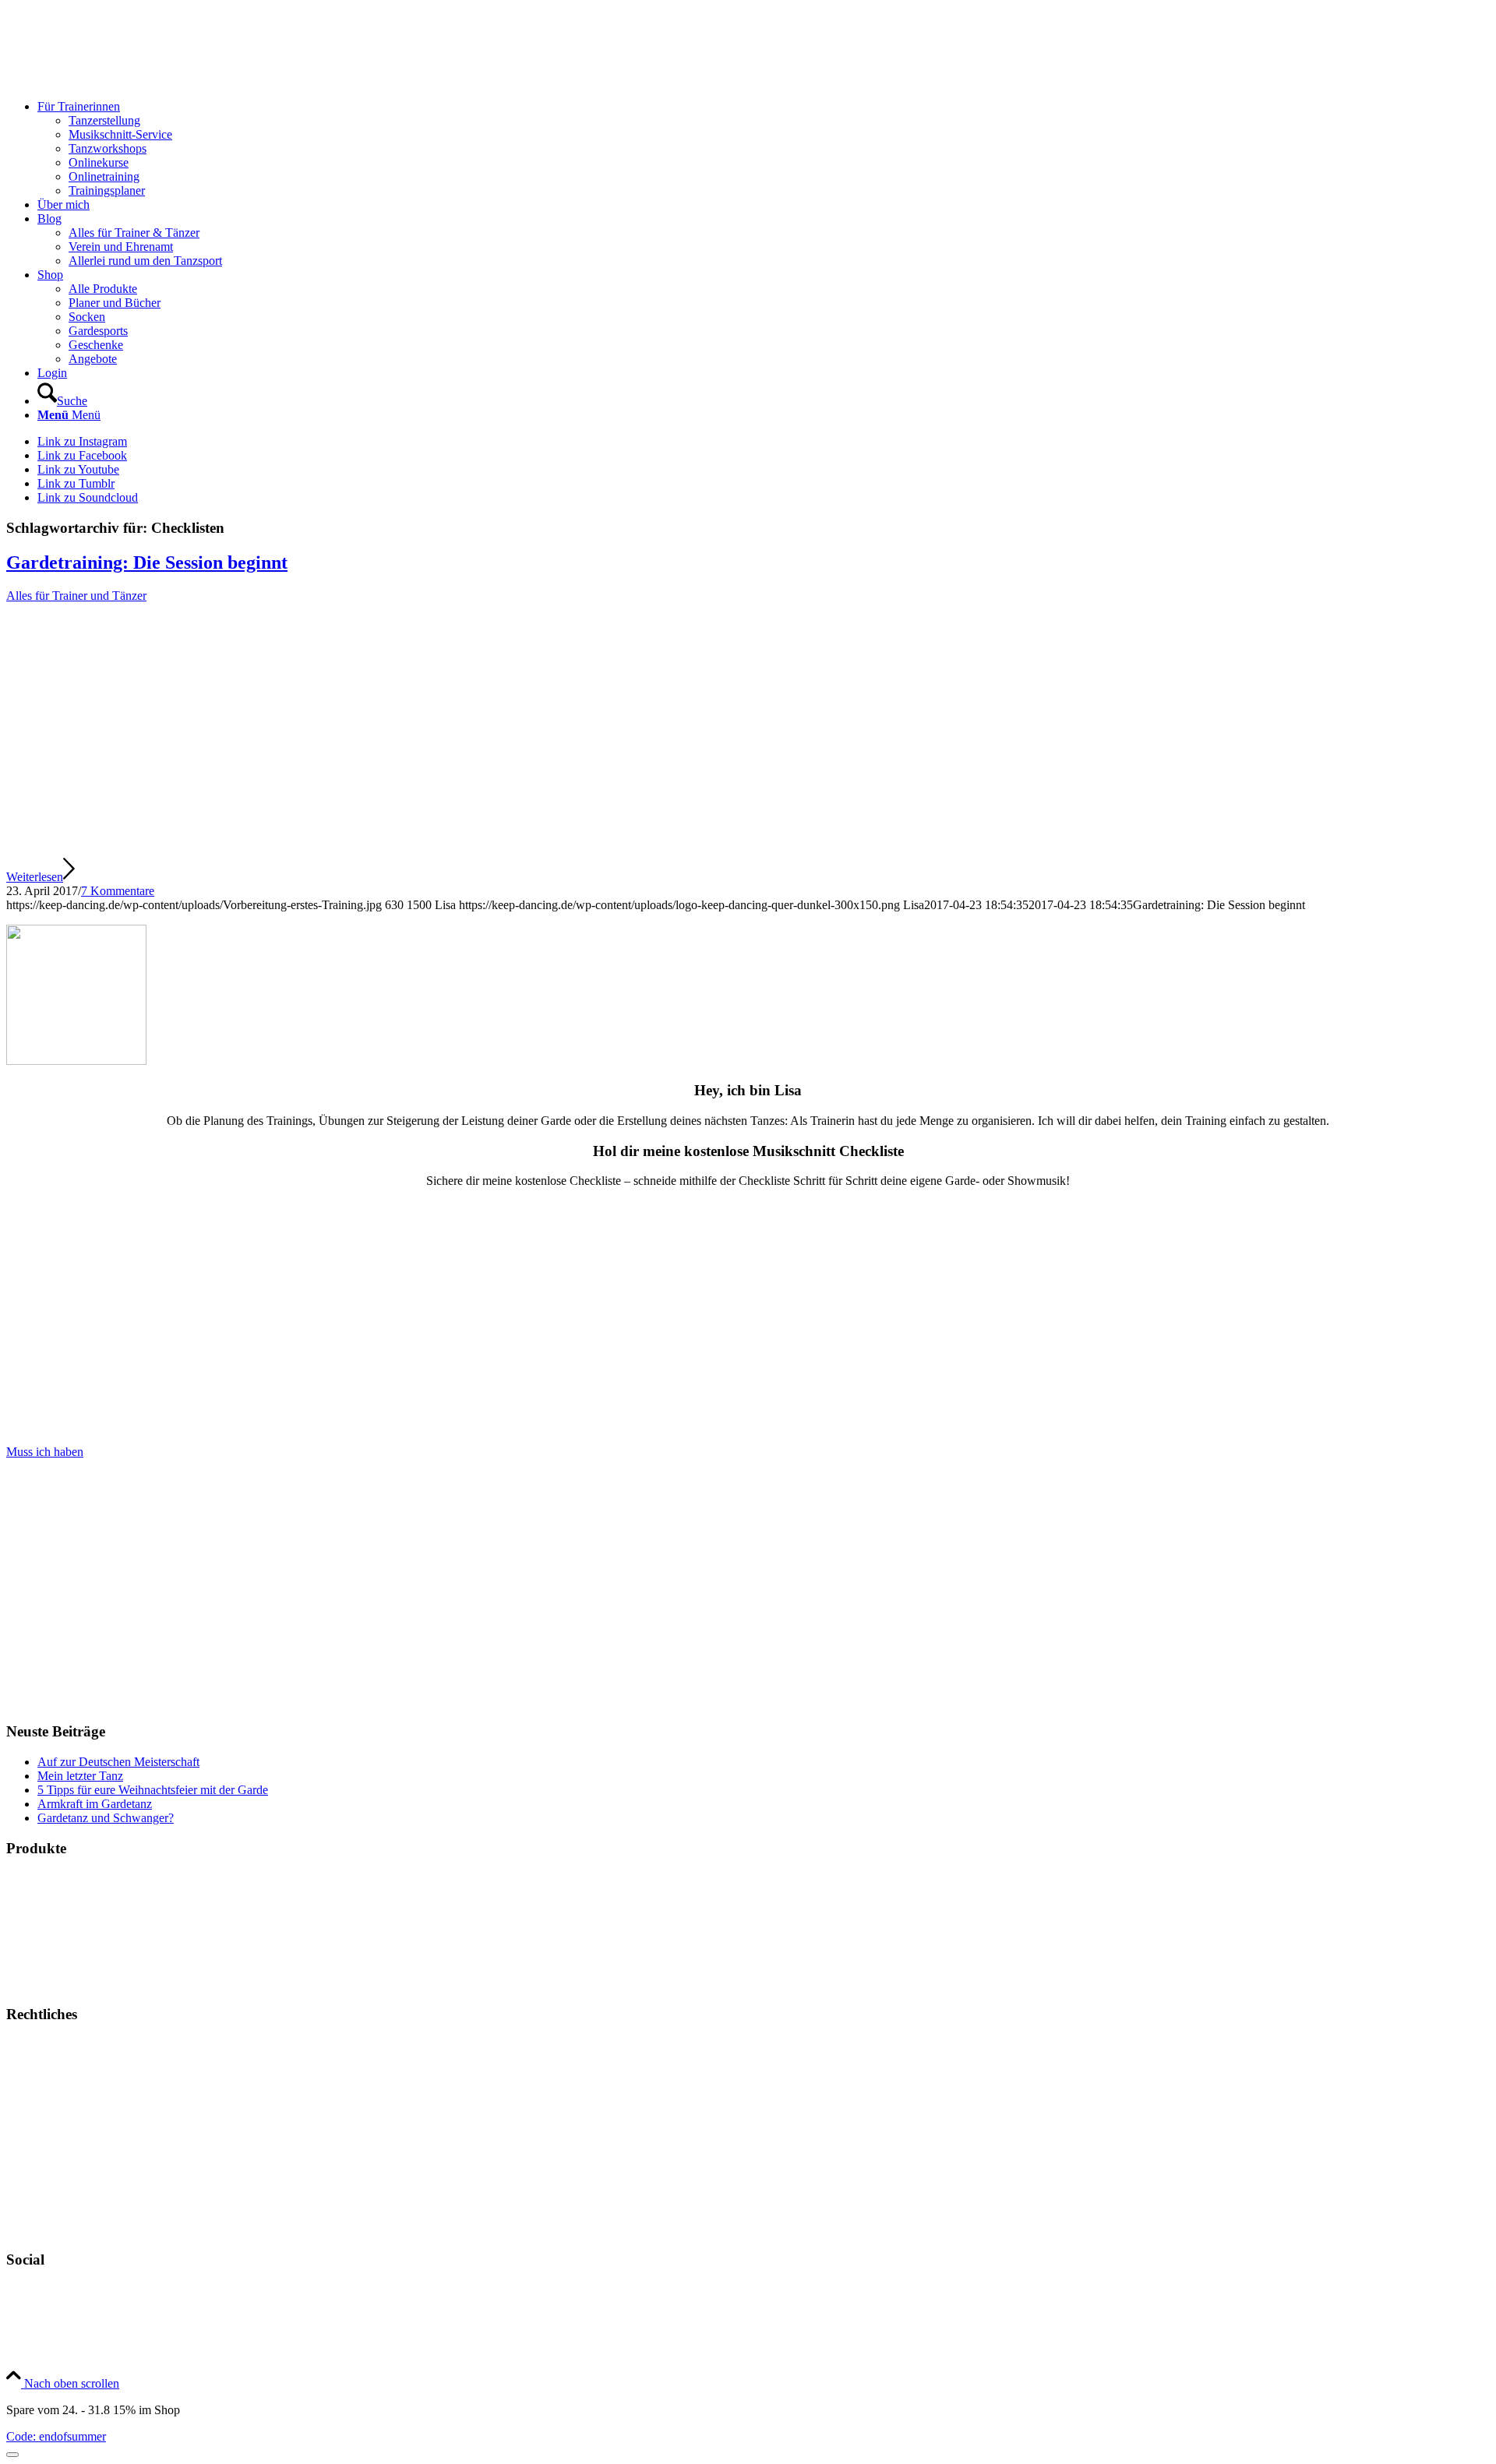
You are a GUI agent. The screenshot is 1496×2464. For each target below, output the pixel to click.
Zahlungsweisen (46, 2150)
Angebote (30, 1984)
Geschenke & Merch (57, 1931)
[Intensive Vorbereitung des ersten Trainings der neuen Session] (335, 849)
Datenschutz (37, 2097)
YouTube (30, 2316)
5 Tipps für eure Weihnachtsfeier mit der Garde (153, 1790)
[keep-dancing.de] (123, 80)
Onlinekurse (36, 1904)
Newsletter (33, 2230)
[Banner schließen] (12, 2455)
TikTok (24, 2343)
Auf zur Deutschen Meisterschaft (118, 1762)
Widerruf (28, 2177)
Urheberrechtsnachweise (67, 2124)
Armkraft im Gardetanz (95, 1804)
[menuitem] (764, 149)
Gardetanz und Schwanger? (106, 1818)
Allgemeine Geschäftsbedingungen (92, 2071)
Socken (25, 1957)
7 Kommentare (118, 891)
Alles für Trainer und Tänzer (76, 596)
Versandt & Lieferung (60, 2203)
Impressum (33, 2045)
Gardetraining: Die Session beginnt (147, 562)
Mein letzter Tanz (80, 1776)
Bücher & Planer (48, 1878)
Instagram (30, 2290)
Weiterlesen (35, 877)
